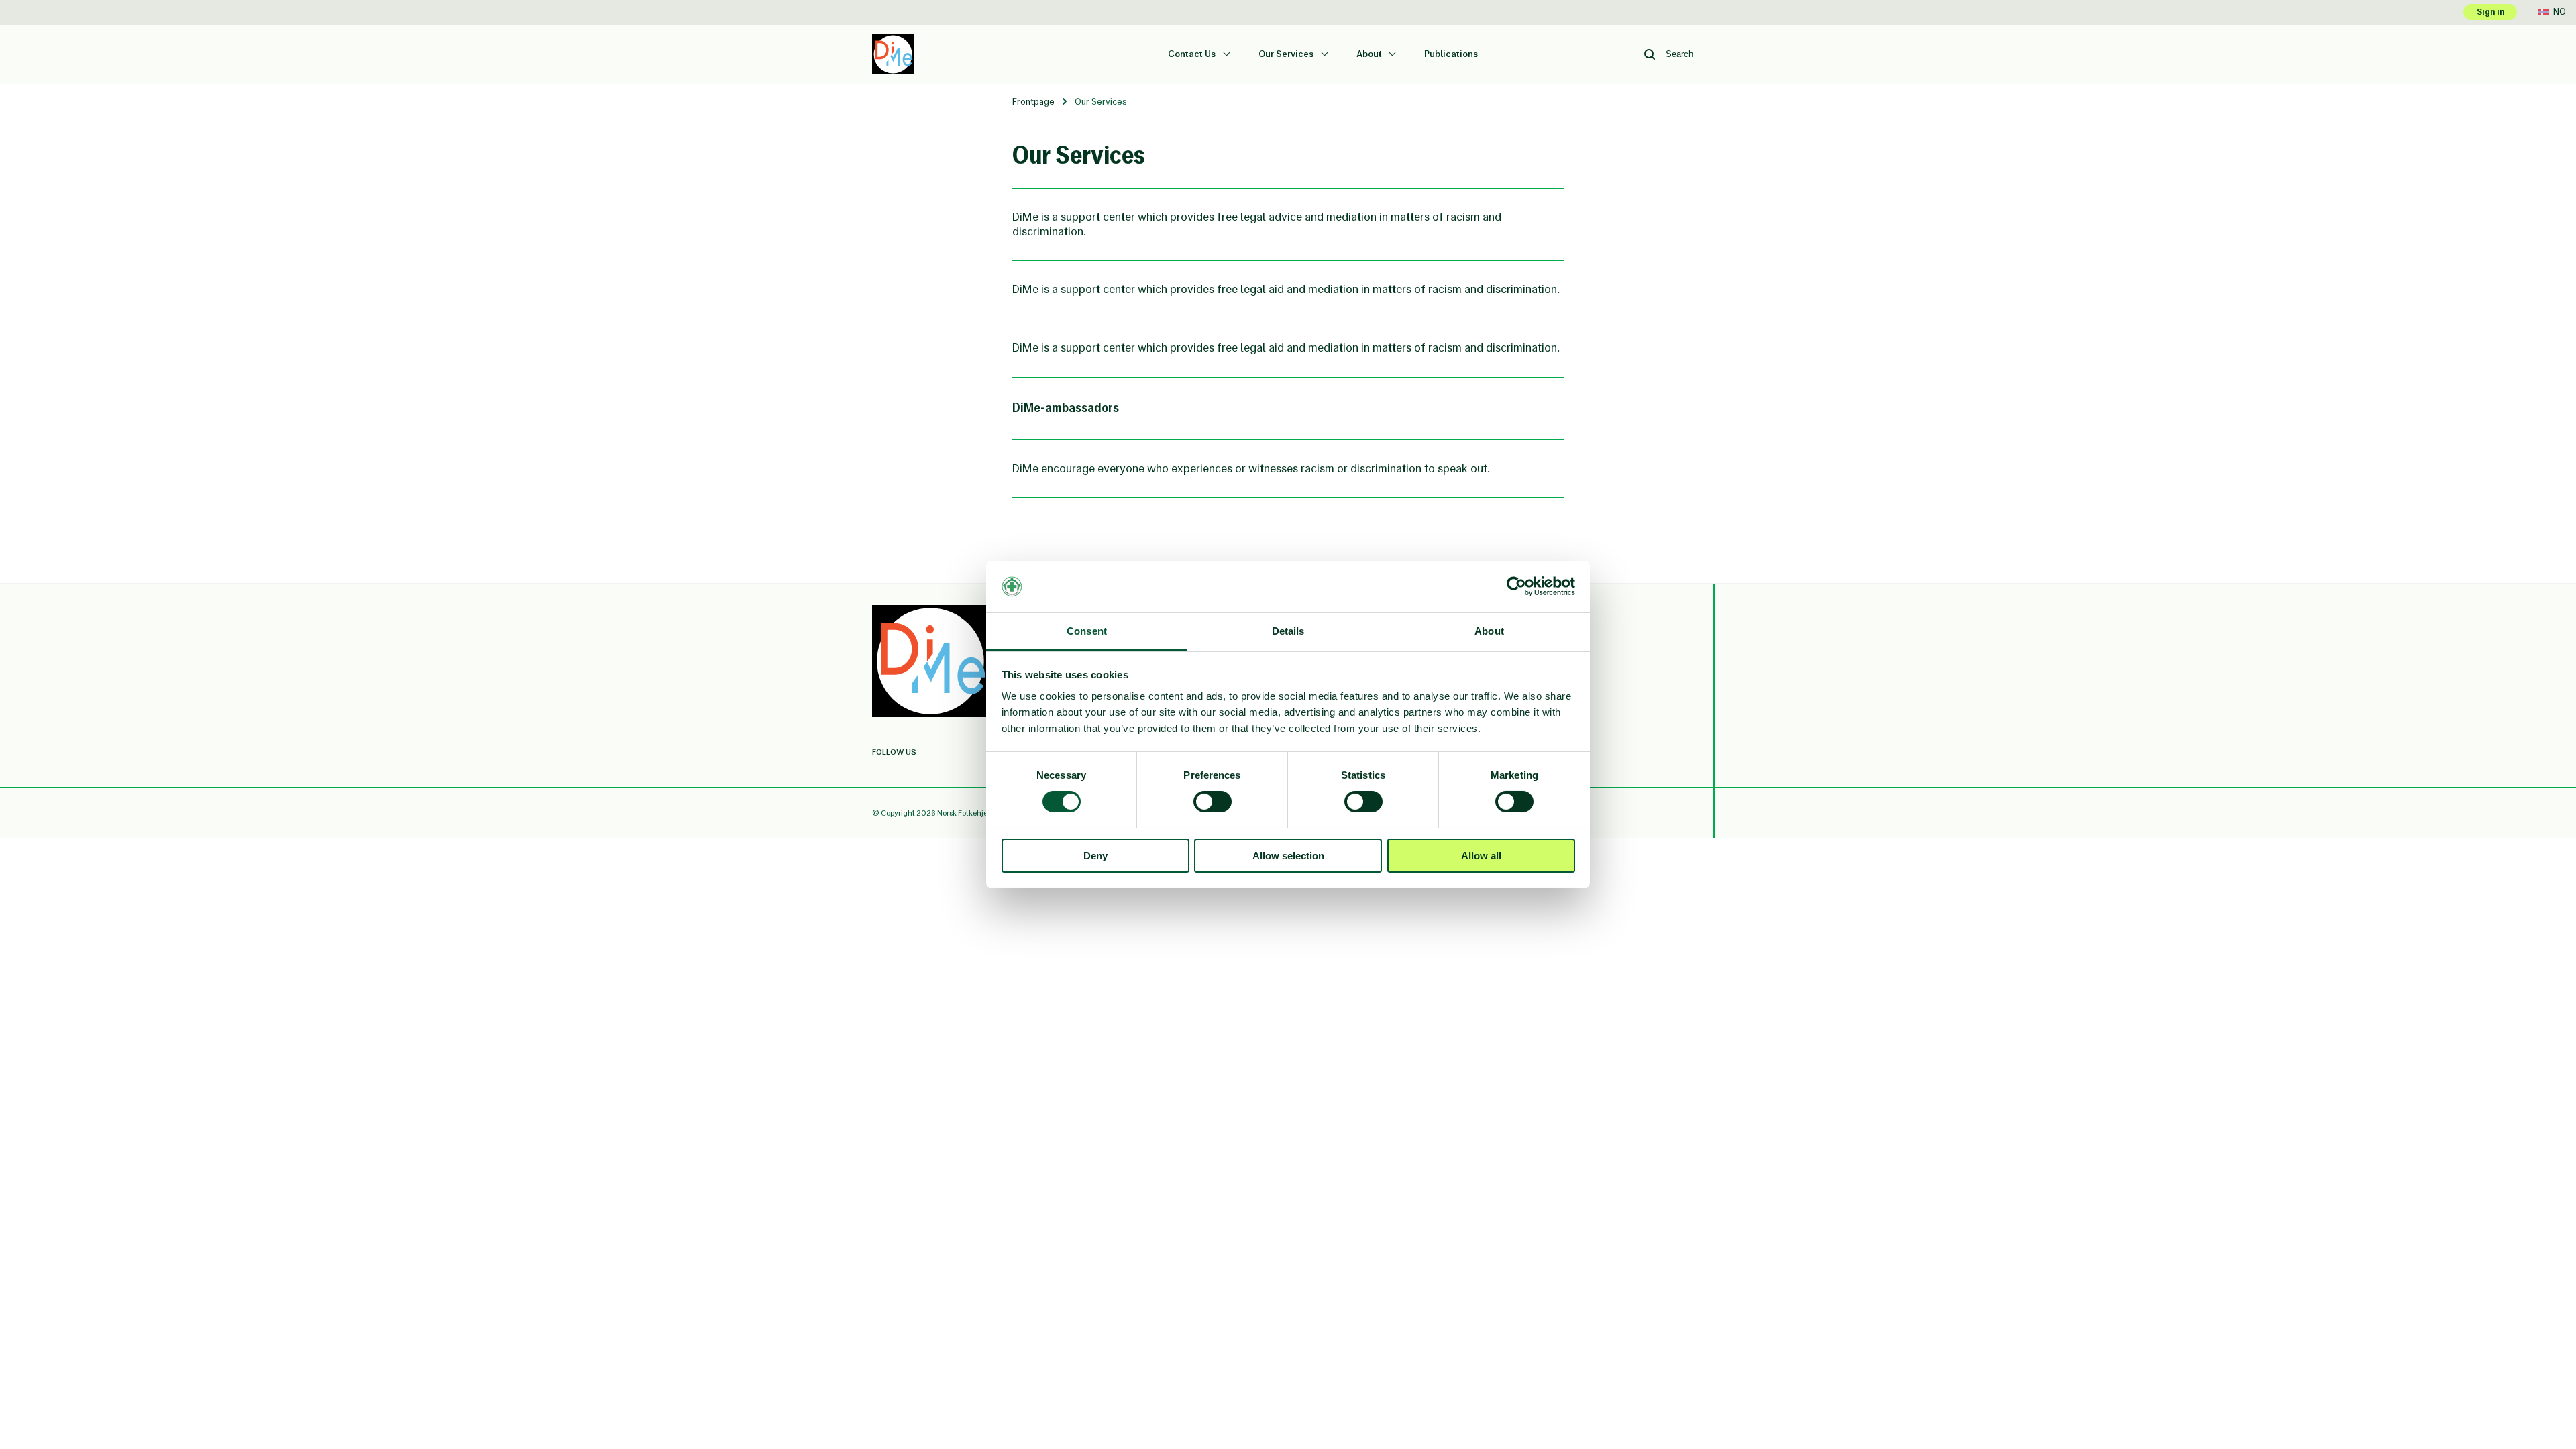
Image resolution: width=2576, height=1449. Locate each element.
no (2560, 12)
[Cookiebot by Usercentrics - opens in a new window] (1516, 586)
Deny (1095, 856)
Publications (1451, 54)
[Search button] (1650, 54)
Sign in (2490, 12)
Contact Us (1193, 54)
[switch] (1213, 802)
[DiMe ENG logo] (893, 41)
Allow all (1481, 856)
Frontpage (1033, 102)
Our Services (1287, 54)
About (1370, 54)
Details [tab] (1288, 631)
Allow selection (1288, 856)
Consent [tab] (1087, 631)
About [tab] (1489, 631)
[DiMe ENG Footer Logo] (931, 663)
